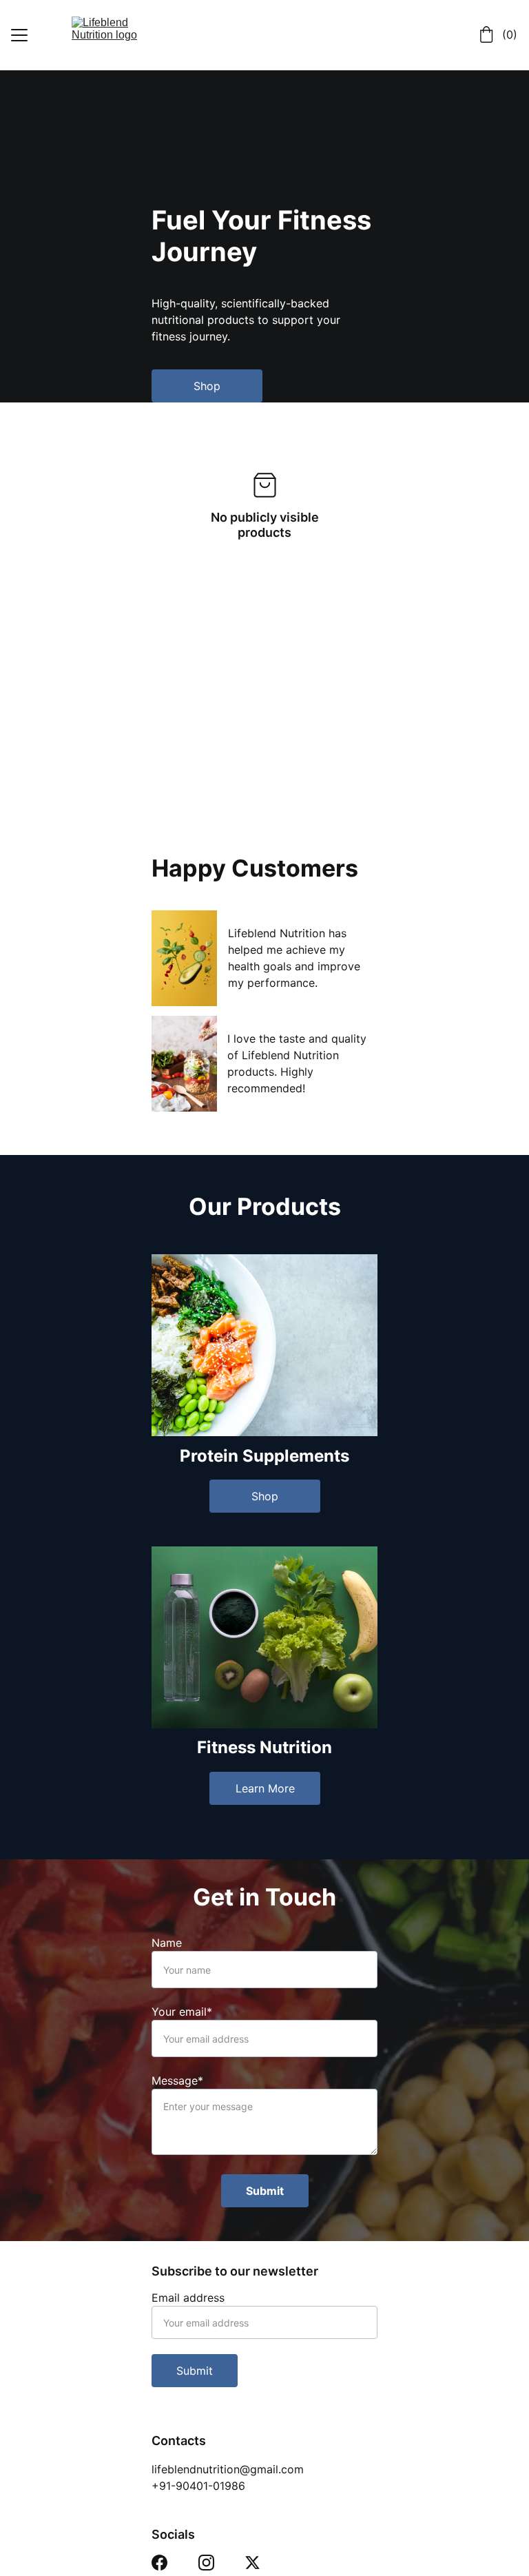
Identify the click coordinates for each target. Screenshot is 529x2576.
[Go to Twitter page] (252, 2563)
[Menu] (19, 35)
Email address (188, 2298)
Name (167, 1943)
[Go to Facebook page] (159, 2563)
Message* (177, 2081)
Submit (265, 2191)
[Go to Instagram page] (206, 2563)
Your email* (182, 2012)
